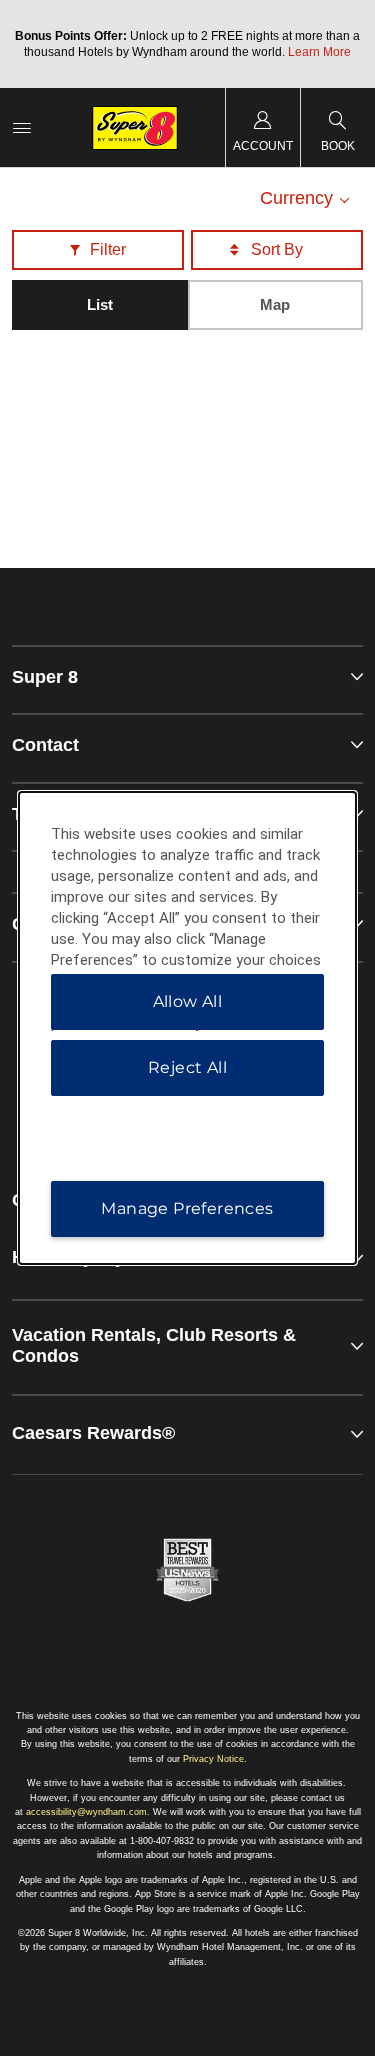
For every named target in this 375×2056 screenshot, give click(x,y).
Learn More (319, 52)
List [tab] (100, 304)
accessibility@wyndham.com (86, 1812)
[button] (98, 250)
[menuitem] (22, 127)
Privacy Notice (213, 1759)
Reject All (187, 1067)
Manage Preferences (187, 1208)
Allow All (188, 1001)
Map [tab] (275, 304)
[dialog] (188, 1028)
